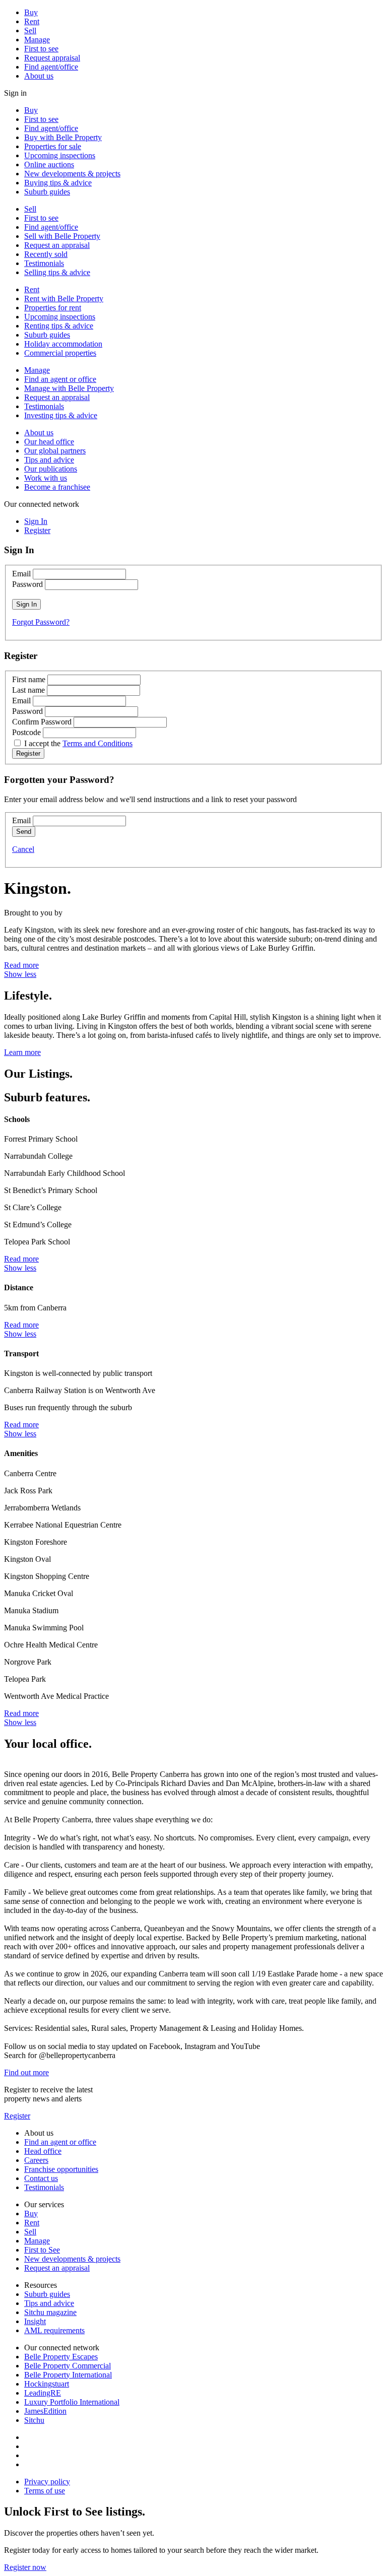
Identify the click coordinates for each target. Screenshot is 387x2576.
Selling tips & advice (57, 272)
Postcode (26, 732)
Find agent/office (51, 67)
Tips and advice (49, 460)
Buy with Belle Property (63, 137)
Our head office (49, 442)
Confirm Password (42, 722)
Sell (30, 30)
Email (21, 574)
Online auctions (49, 164)
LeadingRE (43, 2393)
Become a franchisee (57, 487)
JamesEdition (45, 2411)
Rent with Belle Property (64, 299)
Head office (43, 2151)
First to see (41, 49)
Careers (36, 2160)
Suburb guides (47, 192)
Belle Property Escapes (61, 2357)
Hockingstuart (47, 2384)
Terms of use (45, 2491)
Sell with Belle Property (62, 236)
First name (29, 679)
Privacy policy (47, 2482)
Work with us (46, 478)
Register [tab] (37, 530)
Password (27, 584)
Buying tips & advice (58, 183)
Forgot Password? (41, 622)
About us (39, 76)
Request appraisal (52, 58)
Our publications (51, 469)
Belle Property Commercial (68, 2366)
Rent (32, 21)
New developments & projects (72, 174)
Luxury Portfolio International (72, 2402)
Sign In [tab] (36, 521)
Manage (37, 40)
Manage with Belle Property (69, 388)
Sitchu (34, 2420)
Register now (25, 2567)
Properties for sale (53, 146)
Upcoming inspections (60, 155)
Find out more (26, 2072)
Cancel (23, 849)
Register (17, 2116)
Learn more (22, 1052)
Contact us (41, 2178)
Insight (35, 2321)
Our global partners (55, 451)
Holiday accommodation (63, 344)
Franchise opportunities (61, 2169)
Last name (28, 690)
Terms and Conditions (98, 743)
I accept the (78, 743)
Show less (20, 974)
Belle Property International (68, 2375)
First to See (42, 2250)
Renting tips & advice (59, 326)
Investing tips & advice (61, 415)
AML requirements (54, 2330)
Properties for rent (53, 308)
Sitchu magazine (50, 2312)
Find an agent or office (60, 379)
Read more (21, 965)
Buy (31, 12)
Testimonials (44, 263)
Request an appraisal (57, 245)
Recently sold (46, 254)
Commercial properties (60, 353)
